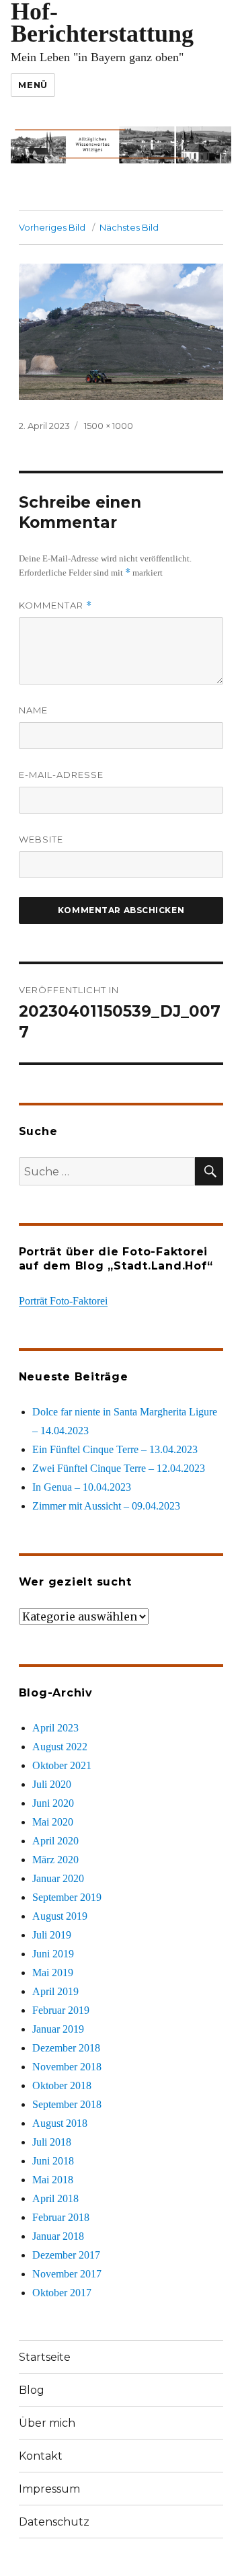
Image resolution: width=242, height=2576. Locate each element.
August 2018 (60, 2123)
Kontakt (41, 2456)
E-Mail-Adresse (61, 775)
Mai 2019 (53, 1973)
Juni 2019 (53, 1954)
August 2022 (60, 1747)
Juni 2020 (53, 1803)
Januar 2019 (58, 2029)
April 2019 (55, 1991)
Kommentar (55, 606)
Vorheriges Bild (52, 227)
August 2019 (60, 1916)
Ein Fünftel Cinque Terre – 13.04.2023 (115, 1449)
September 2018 (67, 2104)
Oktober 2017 (62, 2293)
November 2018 (67, 2067)
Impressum (49, 2489)
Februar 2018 (61, 2217)
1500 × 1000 (109, 426)
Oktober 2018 (62, 2085)
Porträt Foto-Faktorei (63, 1301)
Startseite (45, 2357)
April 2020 (55, 1841)
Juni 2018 (53, 2161)
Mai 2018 (53, 2180)
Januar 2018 (58, 2236)
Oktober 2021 (62, 1765)
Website (41, 839)
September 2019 (67, 1897)
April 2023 (55, 1728)
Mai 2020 (53, 1822)
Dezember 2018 (66, 2048)
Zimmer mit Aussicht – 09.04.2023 (106, 1506)
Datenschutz (54, 2522)
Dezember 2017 (66, 2255)
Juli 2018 (52, 2142)
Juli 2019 (52, 1935)
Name (33, 710)
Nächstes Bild (129, 227)
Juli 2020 (52, 1784)
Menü (33, 85)
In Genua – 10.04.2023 (82, 1487)
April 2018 (55, 2198)
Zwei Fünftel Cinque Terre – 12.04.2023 (119, 1468)
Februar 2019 (61, 2010)
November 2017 (67, 2274)
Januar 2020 (58, 1878)
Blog (32, 2390)
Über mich (47, 2423)
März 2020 (55, 1860)
